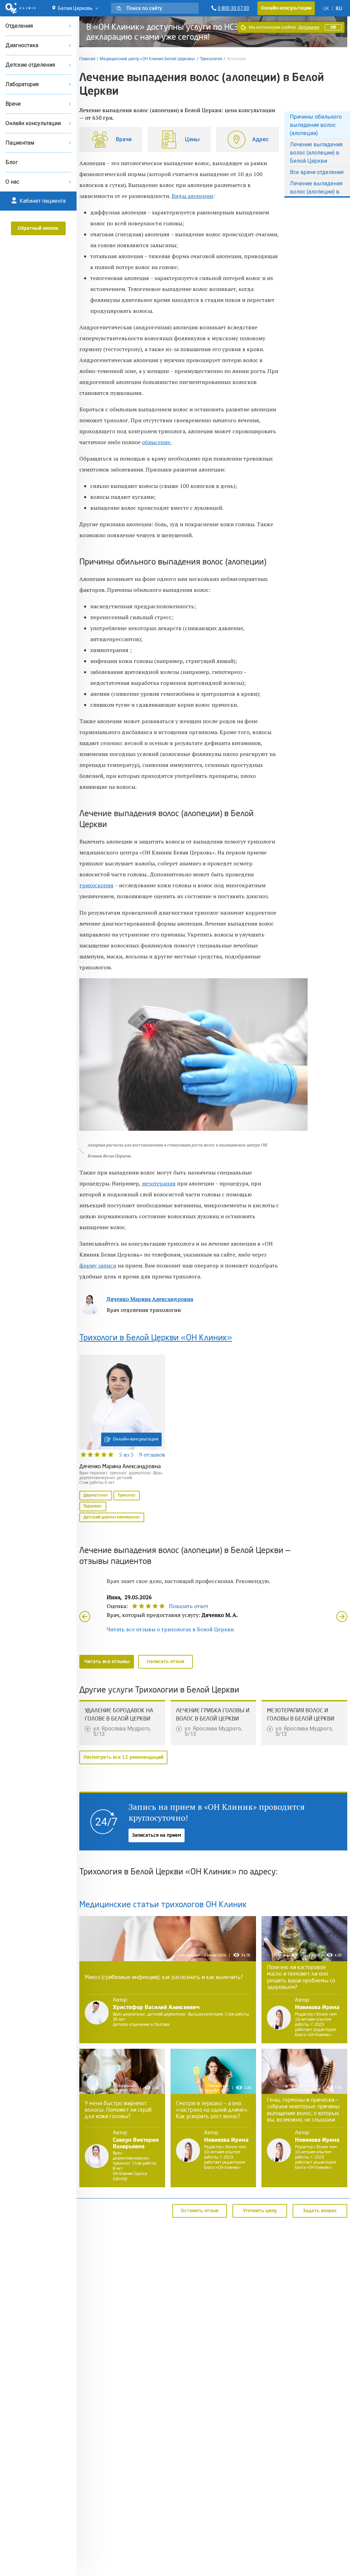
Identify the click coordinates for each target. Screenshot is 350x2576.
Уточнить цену (260, 2211)
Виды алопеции (192, 196)
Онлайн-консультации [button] (286, 8)
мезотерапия (159, 1183)
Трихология (211, 59)
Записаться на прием (157, 1835)
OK (333, 27)
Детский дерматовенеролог (112, 1517)
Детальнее (309, 27)
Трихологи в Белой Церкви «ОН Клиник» (156, 1338)
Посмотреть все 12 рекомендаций (123, 1757)
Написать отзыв (165, 1662)
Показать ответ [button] (189, 1606)
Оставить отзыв (200, 2211)
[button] (155, 8)
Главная (87, 59)
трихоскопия (96, 885)
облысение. (157, 442)
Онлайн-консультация (136, 1439)
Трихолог (127, 1496)
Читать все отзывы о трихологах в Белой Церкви (170, 1629)
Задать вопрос (320, 2211)
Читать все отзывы (107, 1662)
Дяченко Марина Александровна (150, 1299)
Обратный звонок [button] (38, 228)
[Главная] (21, 8)
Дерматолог (96, 1496)
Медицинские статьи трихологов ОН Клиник (163, 1905)
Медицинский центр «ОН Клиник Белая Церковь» (148, 59)
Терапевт (93, 1506)
